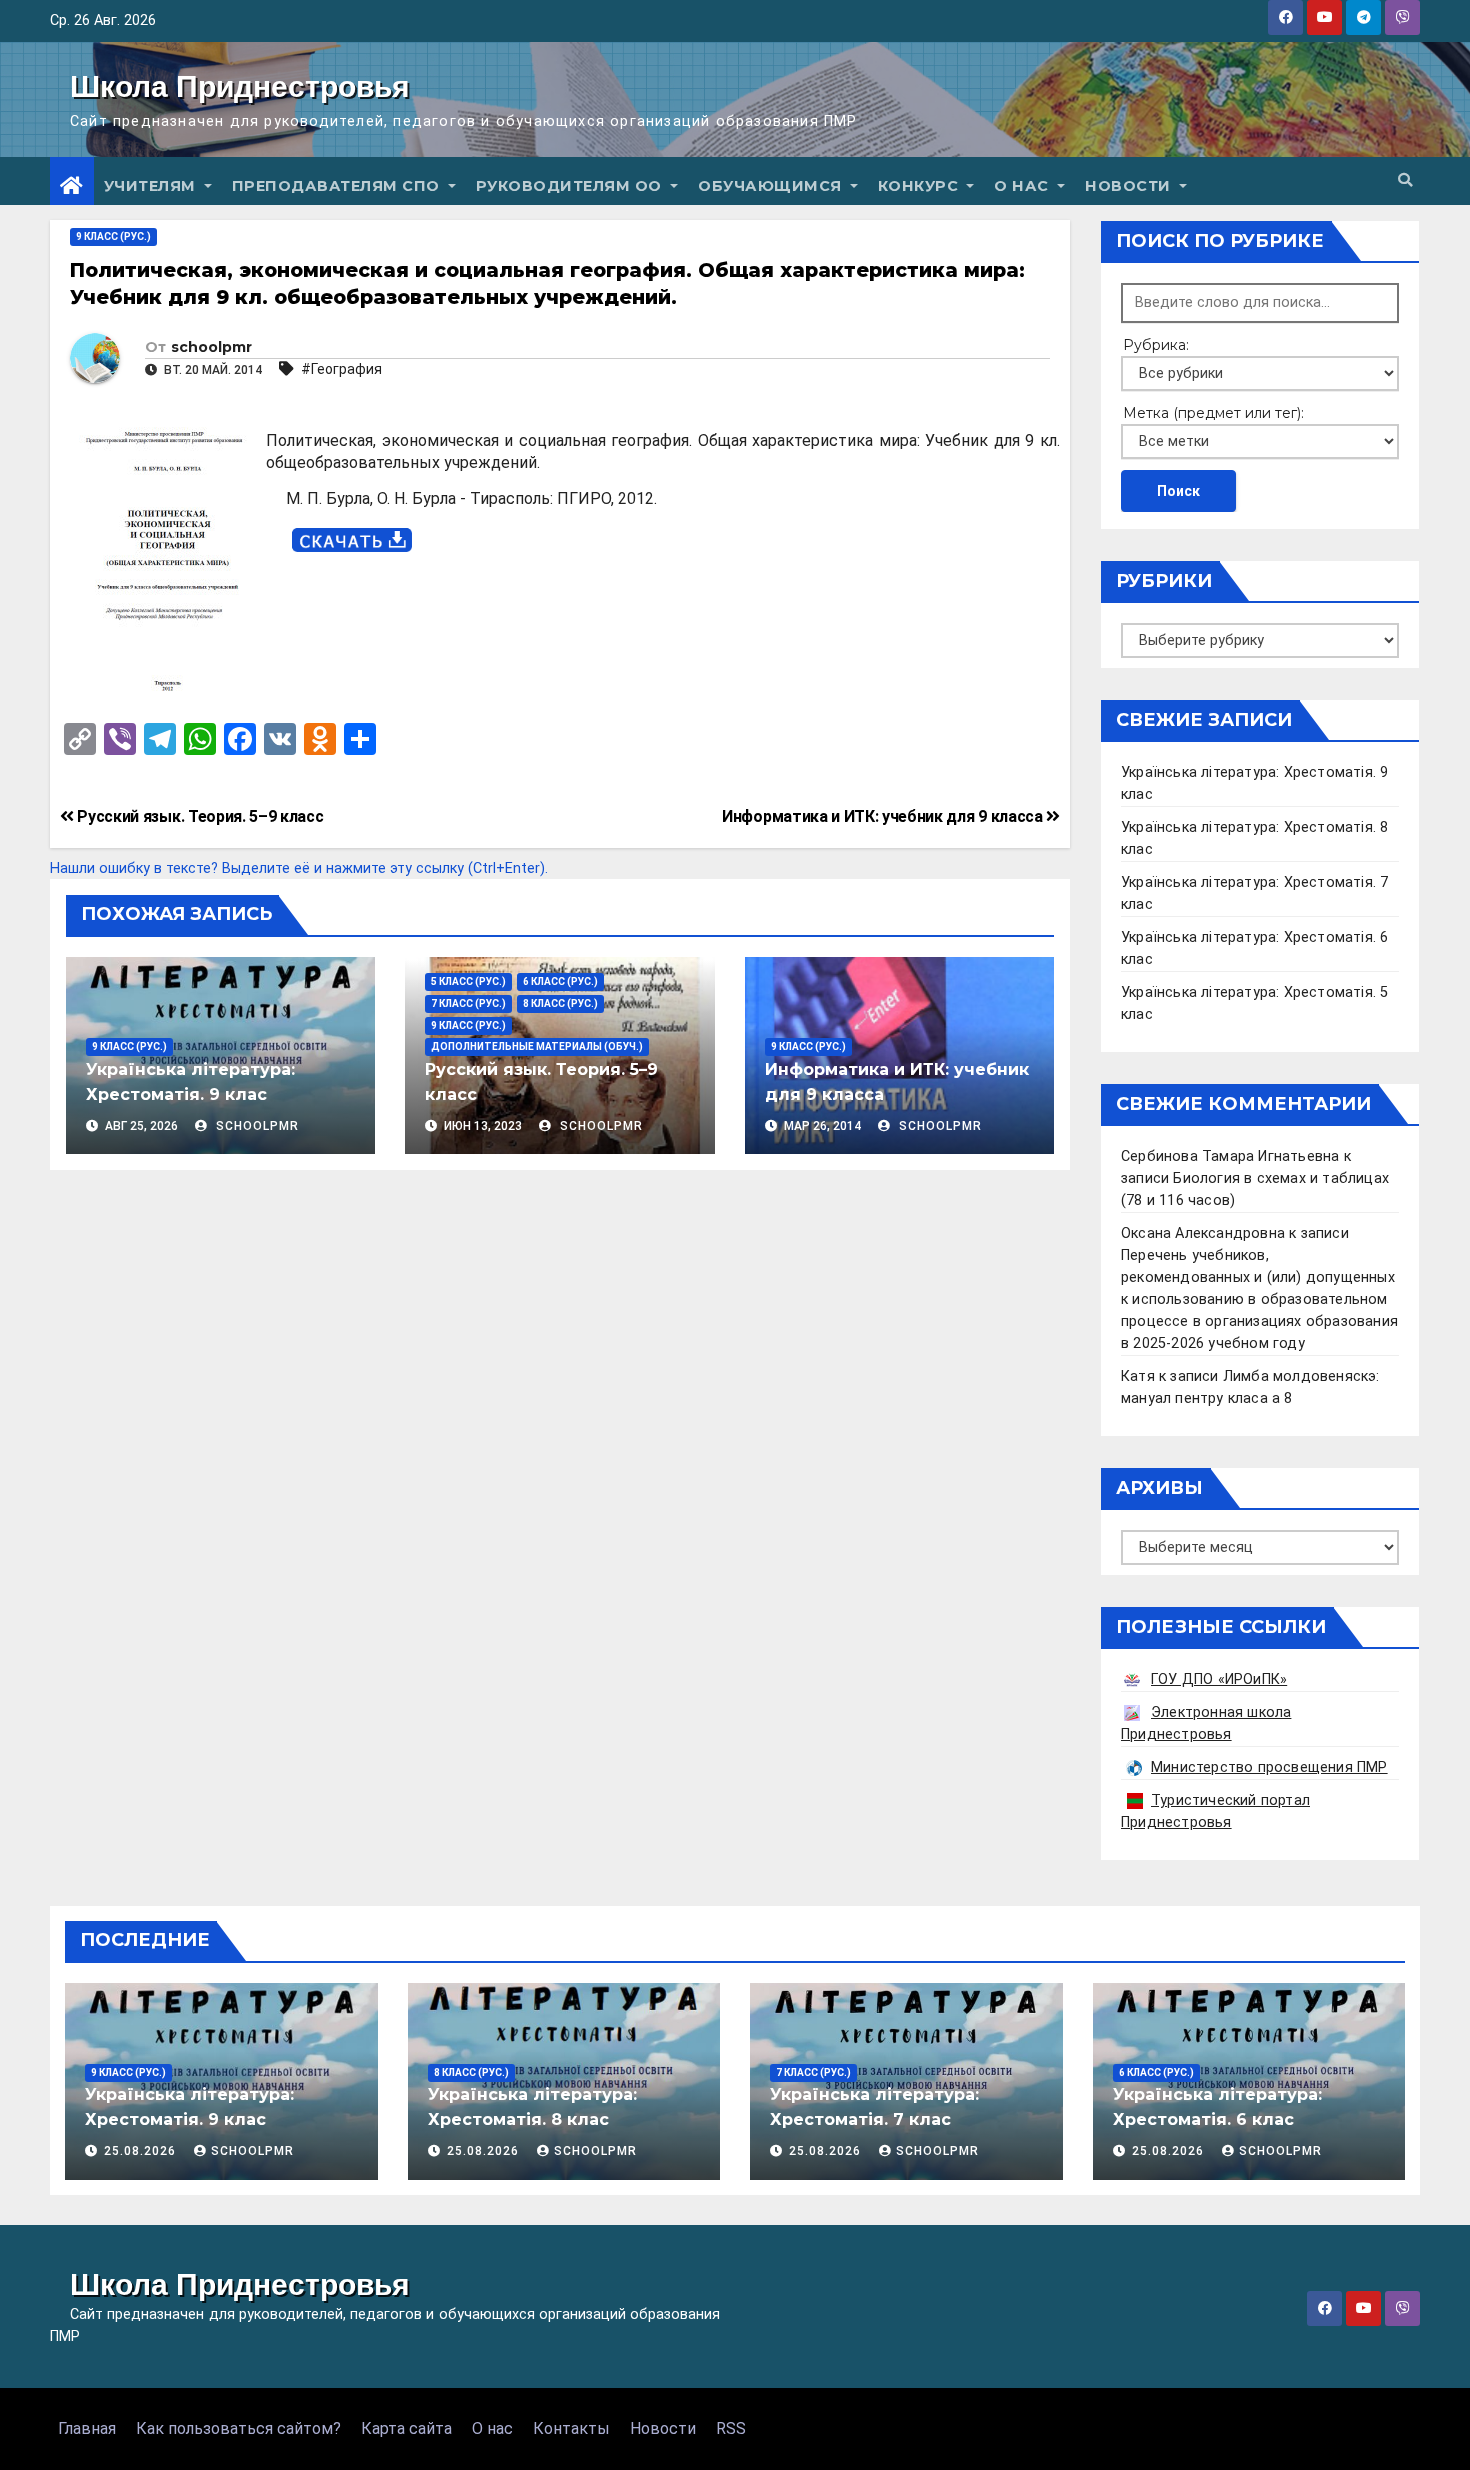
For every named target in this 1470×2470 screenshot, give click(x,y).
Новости (1130, 186)
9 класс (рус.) (113, 236)
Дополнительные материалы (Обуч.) (537, 1046)
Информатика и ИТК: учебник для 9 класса (884, 816)
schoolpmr (211, 347)
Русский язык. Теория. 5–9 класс (198, 816)
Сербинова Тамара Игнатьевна (1230, 1156)
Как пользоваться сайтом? (238, 2428)
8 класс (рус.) (560, 1003)
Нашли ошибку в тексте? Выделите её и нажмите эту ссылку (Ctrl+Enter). (299, 868)
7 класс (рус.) (468, 1003)
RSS (731, 2428)
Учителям (152, 186)
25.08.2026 (142, 2151)
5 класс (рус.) (468, 981)
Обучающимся (772, 186)
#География (341, 369)
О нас (1023, 186)
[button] (1405, 180)
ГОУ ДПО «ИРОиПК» (1219, 1679)
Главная (87, 2428)
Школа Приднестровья (240, 86)
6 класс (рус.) (560, 981)
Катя (1138, 1376)
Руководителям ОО (571, 186)
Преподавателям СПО (338, 186)
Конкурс (920, 186)
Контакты (571, 2428)
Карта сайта (406, 2428)
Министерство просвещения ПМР (1269, 1767)
